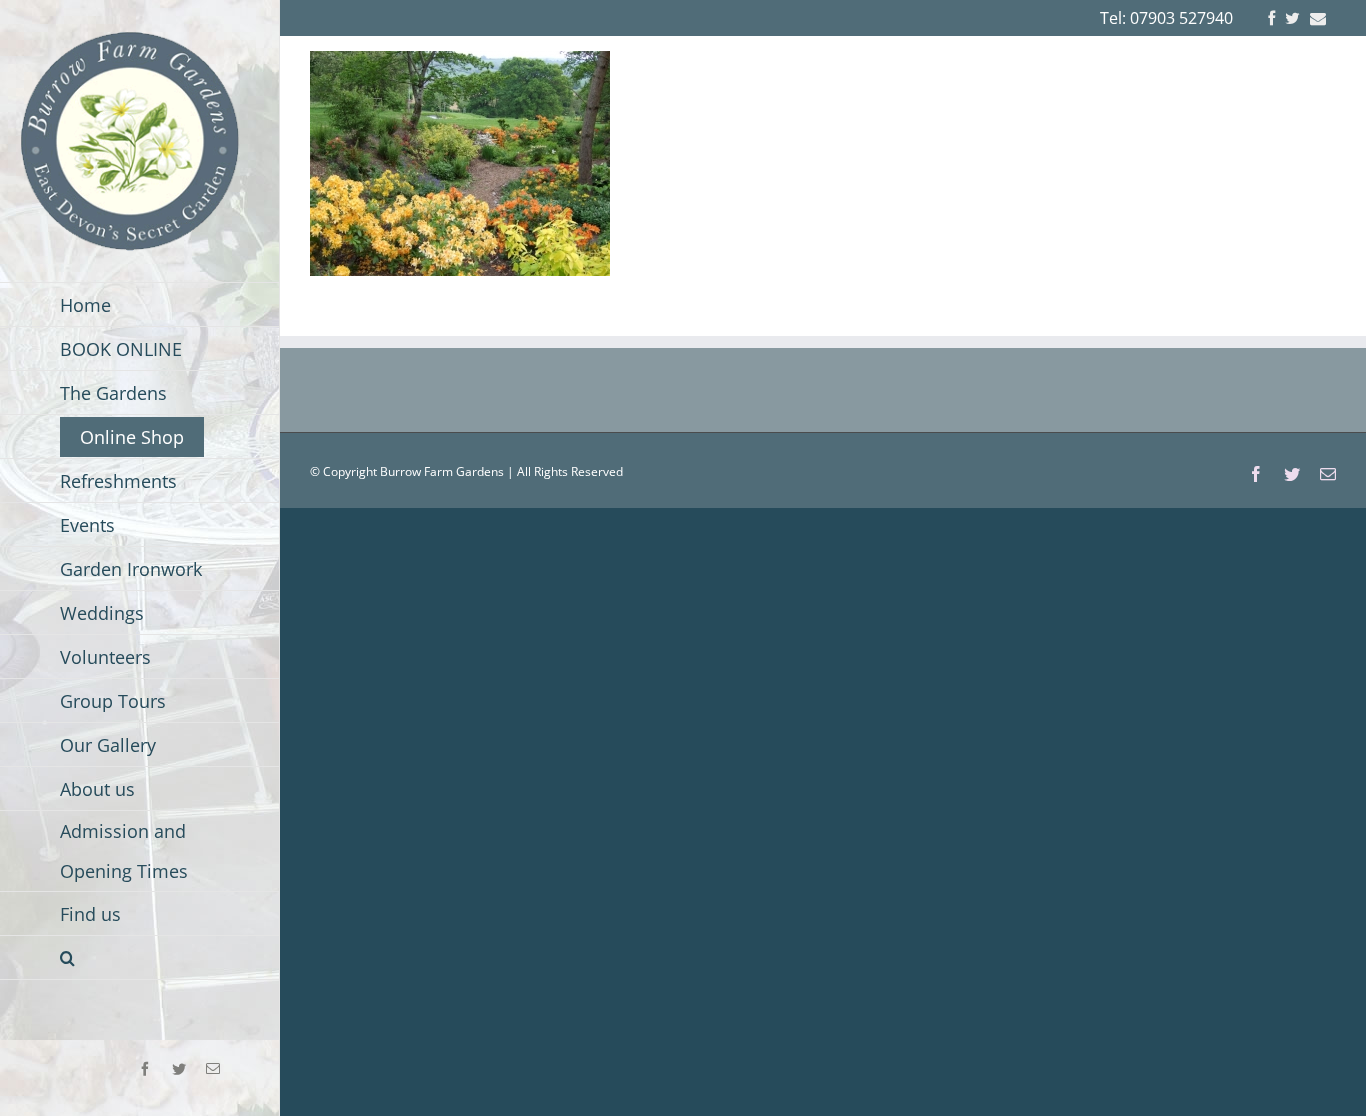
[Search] (140, 958)
